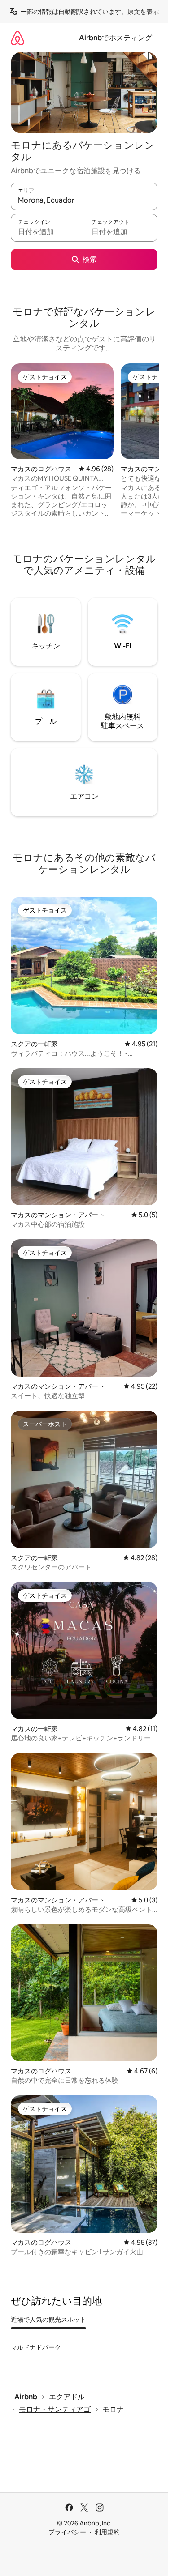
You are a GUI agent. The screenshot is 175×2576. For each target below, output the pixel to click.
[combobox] (84, 200)
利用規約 (107, 2532)
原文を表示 (143, 12)
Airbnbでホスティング (116, 38)
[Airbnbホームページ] (17, 38)
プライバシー (67, 2532)
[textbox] (47, 232)
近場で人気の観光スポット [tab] (48, 2320)
